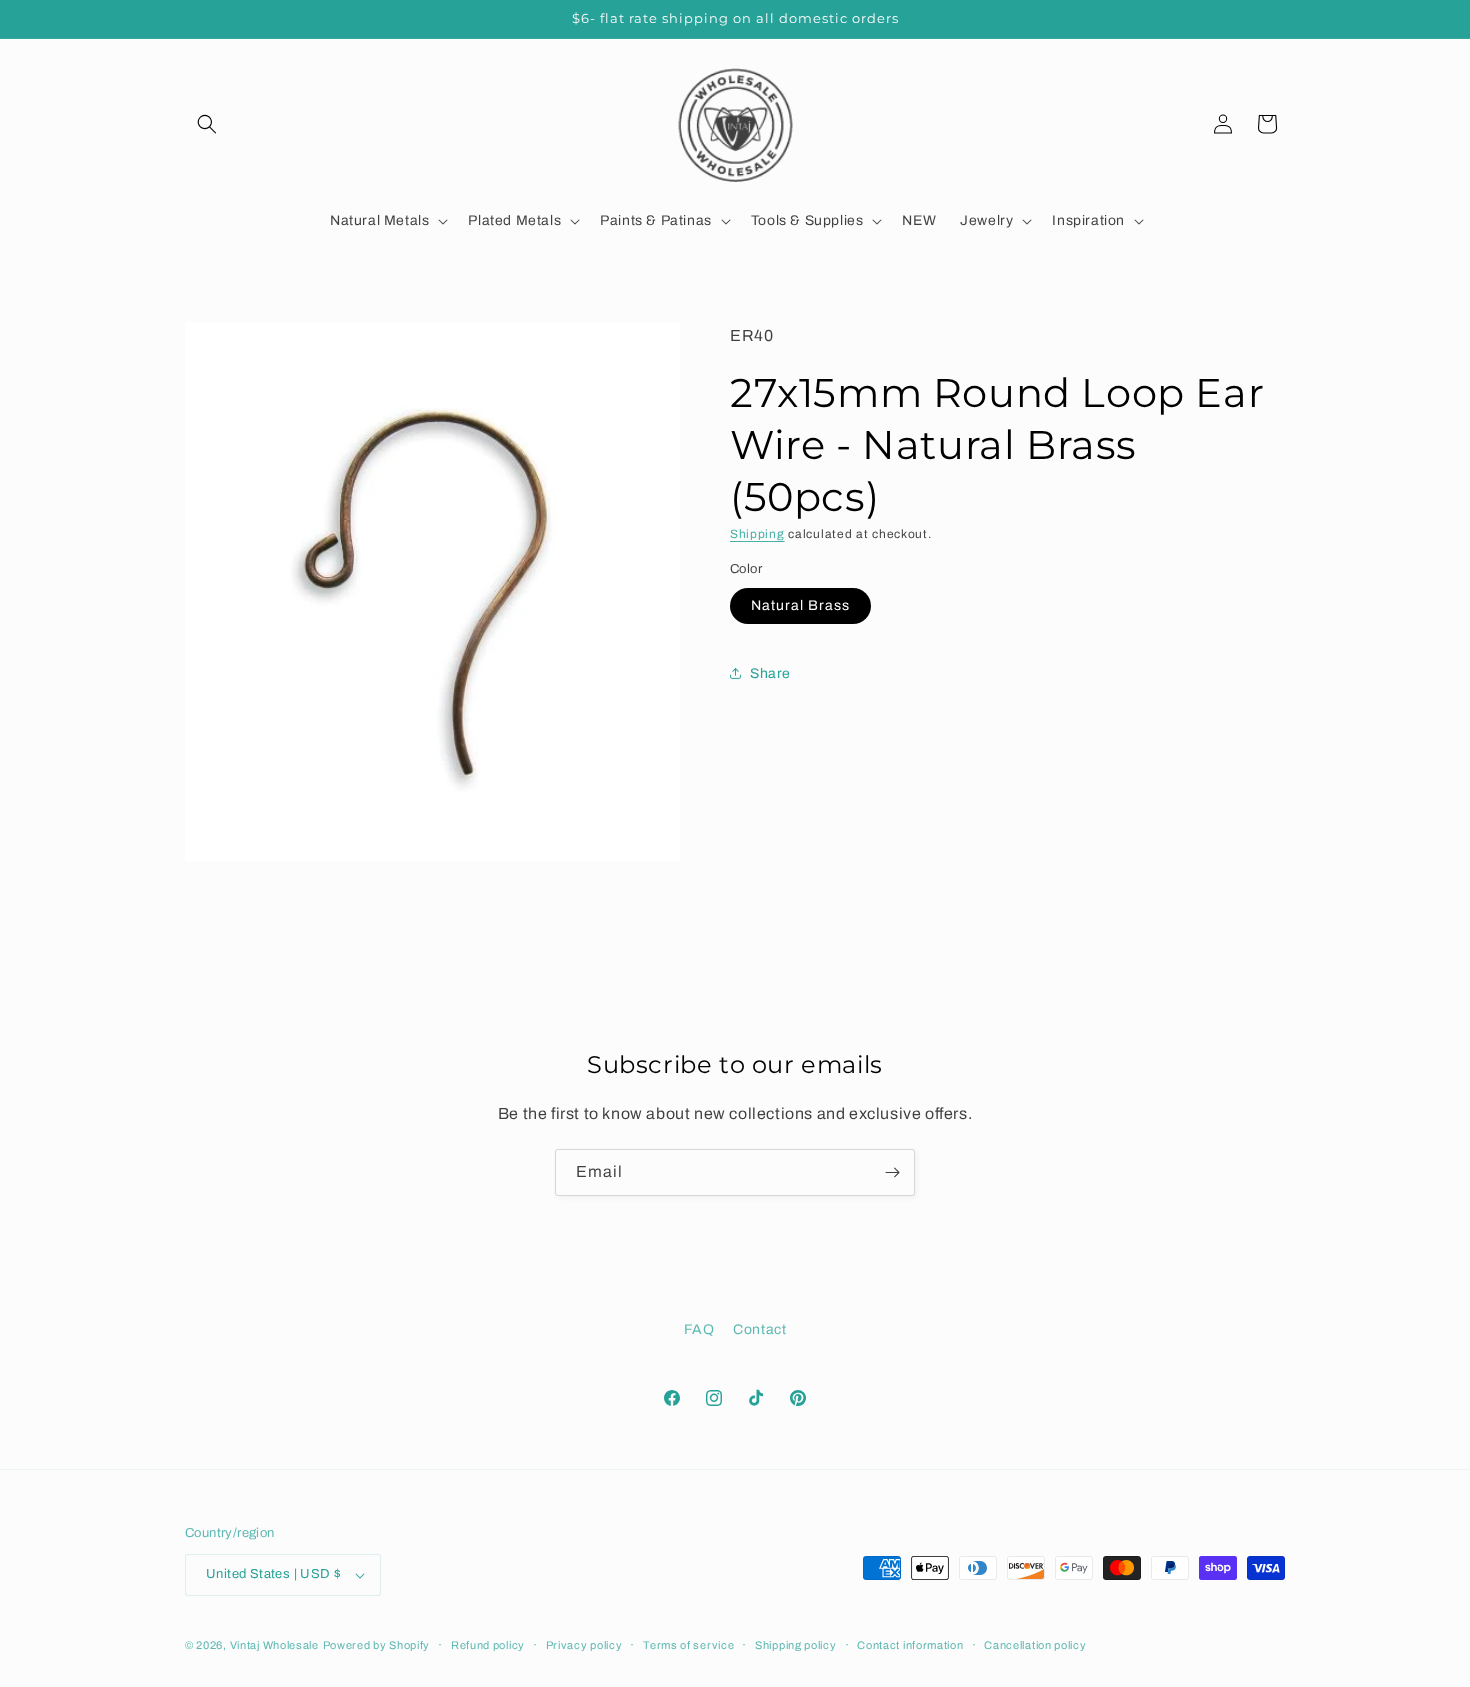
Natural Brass (800, 605)
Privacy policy (584, 1645)
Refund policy (488, 1645)
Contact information (910, 1645)
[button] (207, 124)
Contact (759, 1329)
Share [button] (770, 672)
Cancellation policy (1035, 1645)
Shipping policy (796, 1645)
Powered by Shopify (377, 1645)
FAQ (699, 1329)
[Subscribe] (892, 1172)
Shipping (757, 534)
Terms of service (688, 1645)
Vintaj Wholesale (274, 1645)
